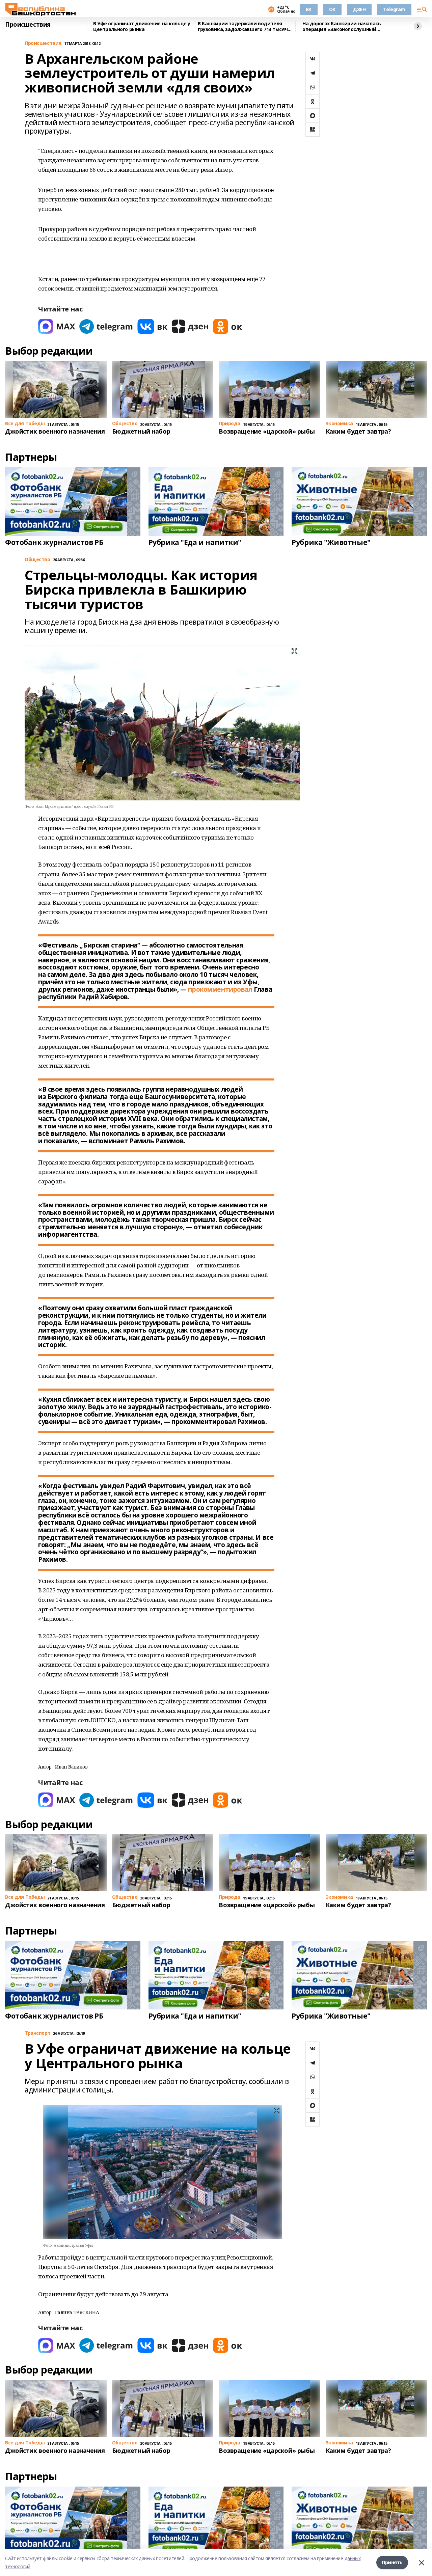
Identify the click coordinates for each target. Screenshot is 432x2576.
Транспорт (37, 2033)
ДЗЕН (359, 9)
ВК (309, 9)
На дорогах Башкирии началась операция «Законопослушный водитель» (342, 26)
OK (332, 9)
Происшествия (28, 25)
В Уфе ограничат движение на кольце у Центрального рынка (142, 26)
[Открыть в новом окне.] (57, 326)
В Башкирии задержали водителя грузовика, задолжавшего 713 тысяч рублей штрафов (243, 26)
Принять (392, 2562)
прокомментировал (220, 989)
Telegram (394, 9)
